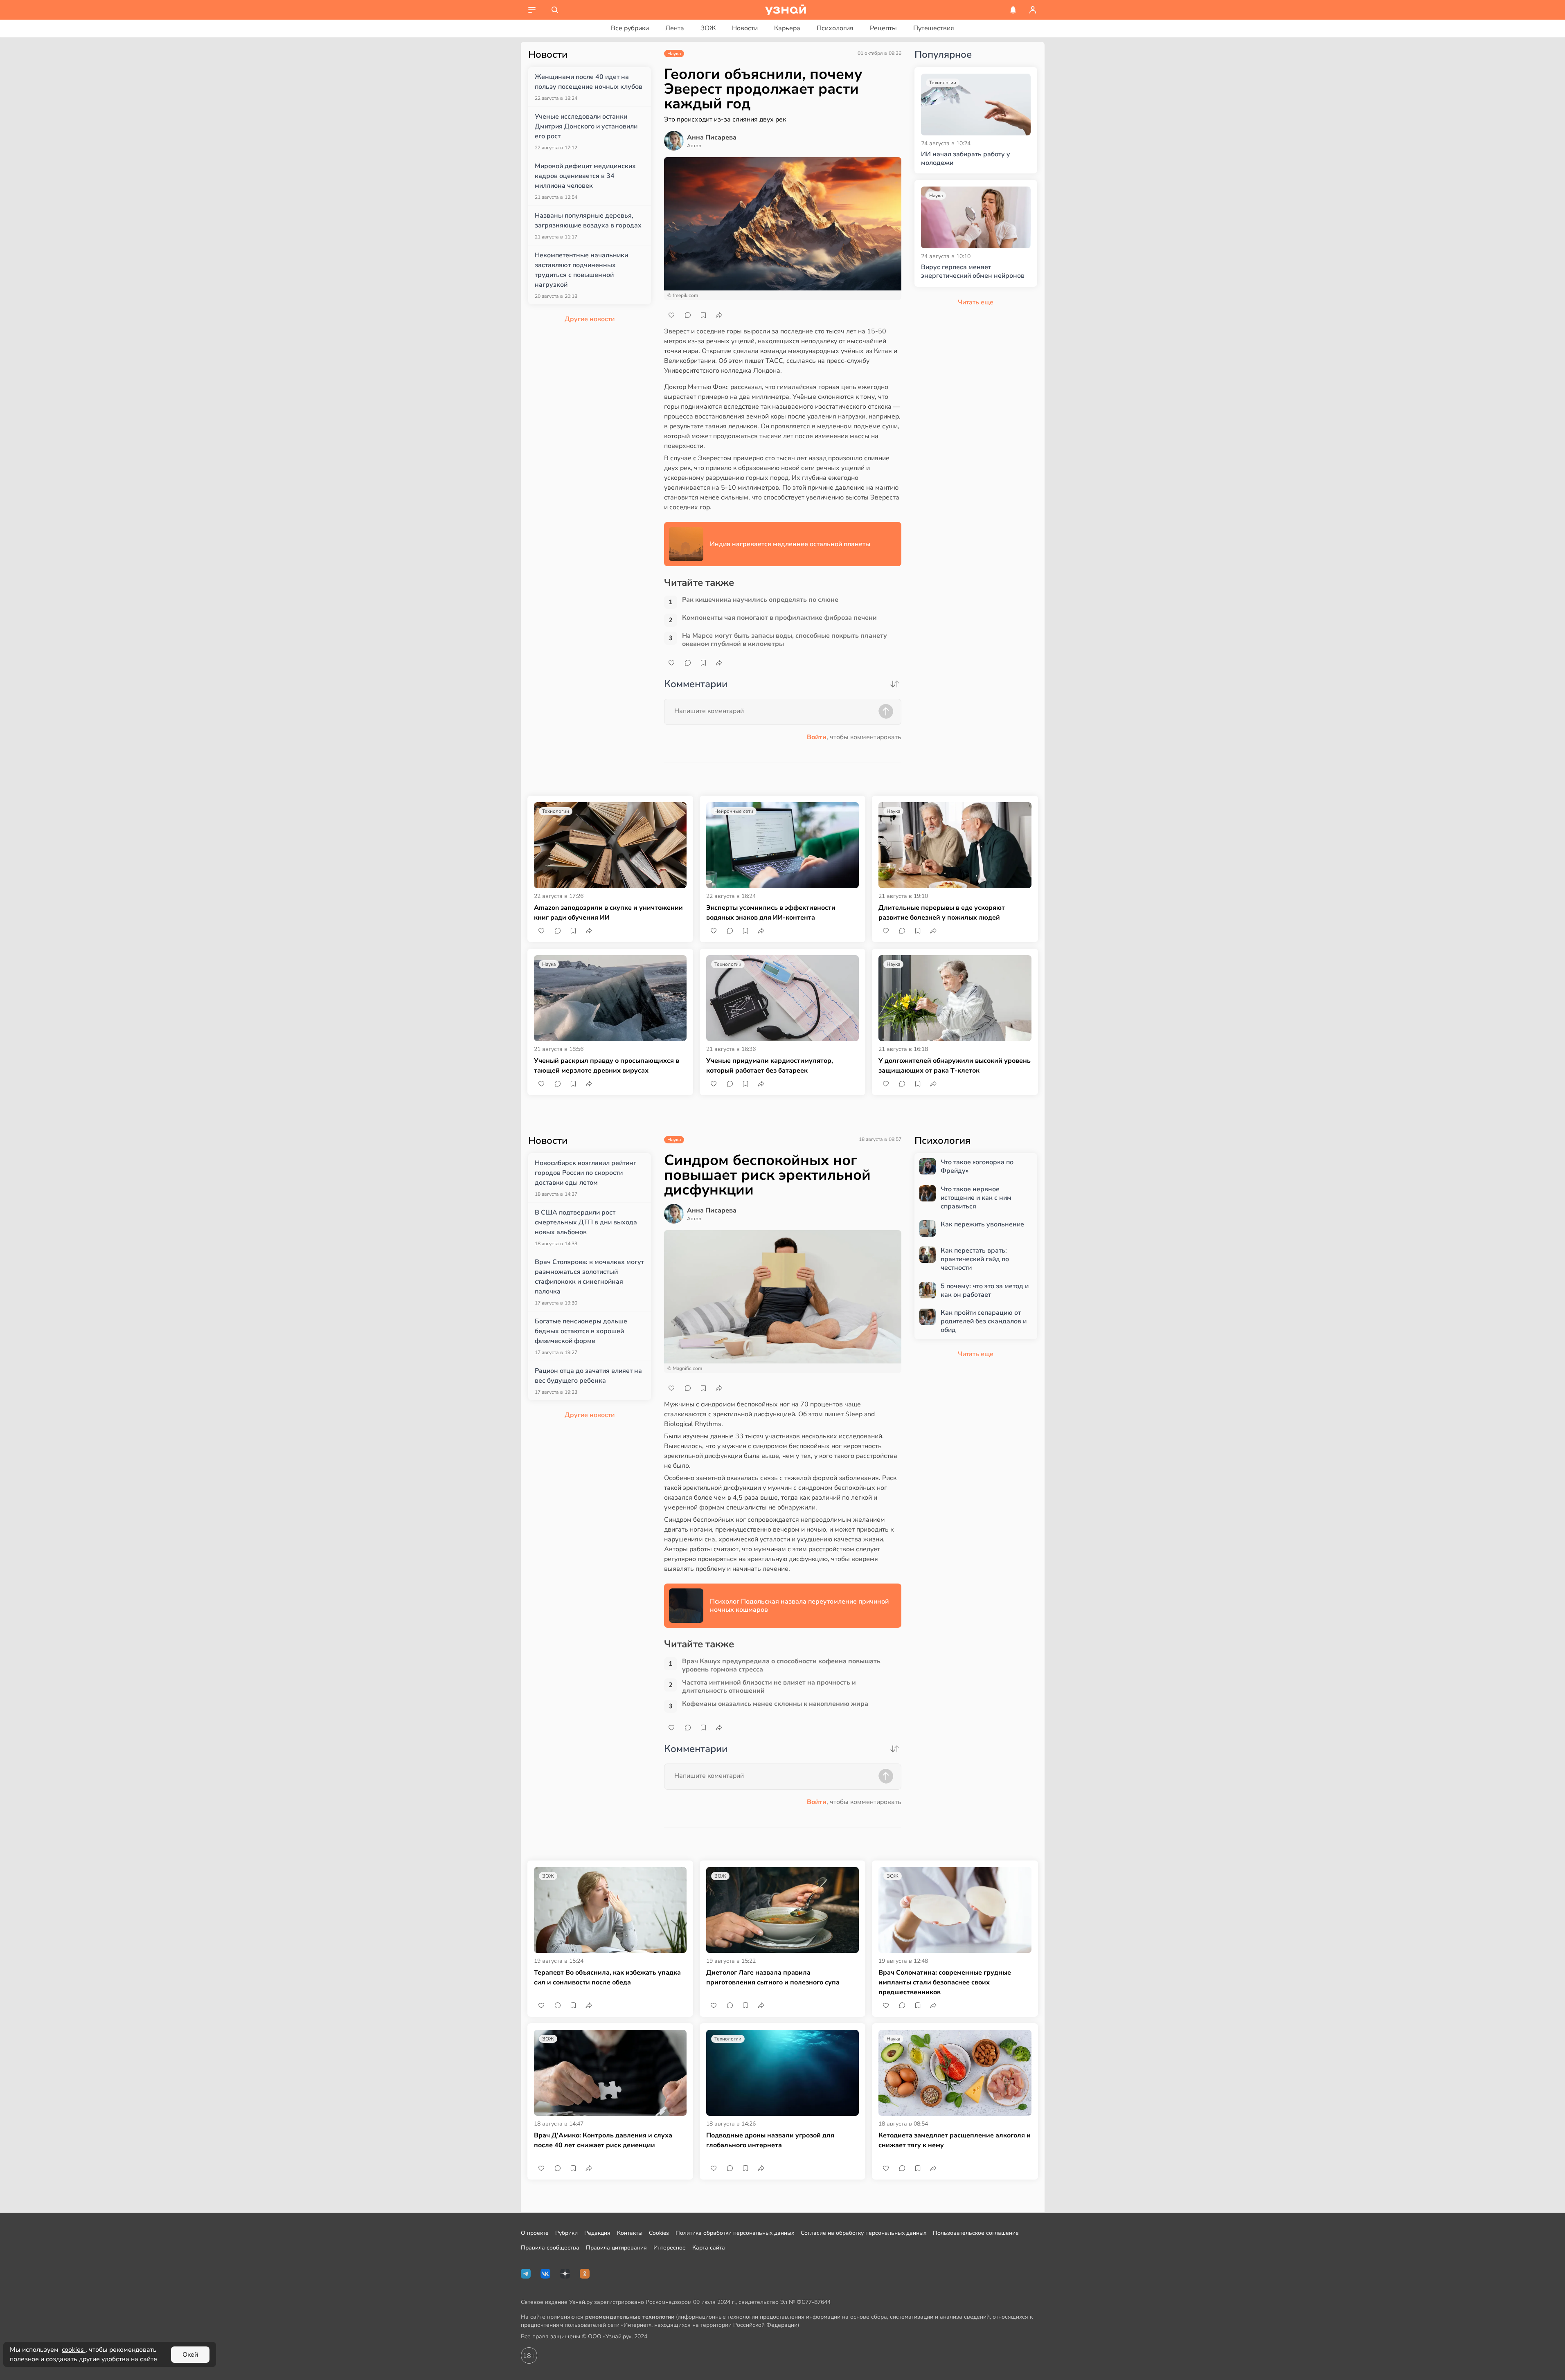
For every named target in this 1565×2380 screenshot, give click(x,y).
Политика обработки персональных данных (735, 2233)
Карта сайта (709, 2248)
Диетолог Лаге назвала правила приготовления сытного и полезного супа (773, 1977)
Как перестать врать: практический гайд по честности (975, 1259)
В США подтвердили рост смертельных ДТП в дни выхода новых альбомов (586, 1222)
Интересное (670, 2248)
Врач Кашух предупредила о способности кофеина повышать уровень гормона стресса (781, 1665)
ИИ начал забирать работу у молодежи (966, 159)
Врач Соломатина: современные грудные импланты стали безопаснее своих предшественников (945, 1982)
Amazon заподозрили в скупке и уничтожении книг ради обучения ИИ (608, 913)
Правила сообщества (550, 2248)
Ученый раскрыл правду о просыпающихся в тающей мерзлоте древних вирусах (607, 1066)
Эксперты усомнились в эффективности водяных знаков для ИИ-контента (771, 913)
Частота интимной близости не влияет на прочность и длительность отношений (769, 1687)
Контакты (630, 2233)
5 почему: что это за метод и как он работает (985, 1291)
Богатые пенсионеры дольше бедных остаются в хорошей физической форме (581, 1331)
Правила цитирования (616, 2248)
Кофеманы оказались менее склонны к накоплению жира (775, 1704)
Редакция (597, 2233)
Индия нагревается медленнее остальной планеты (790, 544)
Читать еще (976, 1354)
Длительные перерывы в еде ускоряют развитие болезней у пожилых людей (942, 913)
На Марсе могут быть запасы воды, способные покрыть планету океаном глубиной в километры (785, 640)
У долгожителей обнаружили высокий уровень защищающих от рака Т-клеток (955, 1066)
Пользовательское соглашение (976, 2233)
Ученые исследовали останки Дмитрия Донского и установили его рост (586, 126)
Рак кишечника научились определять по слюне (760, 600)
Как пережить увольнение (982, 1225)
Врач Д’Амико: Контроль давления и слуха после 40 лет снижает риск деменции (603, 2140)
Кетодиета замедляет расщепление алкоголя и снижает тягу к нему (955, 2140)
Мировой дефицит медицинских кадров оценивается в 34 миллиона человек (585, 176)
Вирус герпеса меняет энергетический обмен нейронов (973, 272)
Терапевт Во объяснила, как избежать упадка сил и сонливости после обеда (607, 1977)
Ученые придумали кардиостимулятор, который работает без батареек (770, 1066)
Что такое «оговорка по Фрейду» (977, 1167)
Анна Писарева (712, 137)
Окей (190, 2355)
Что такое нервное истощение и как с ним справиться (976, 1198)
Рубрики (566, 2233)
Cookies (659, 2233)
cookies (74, 2350)
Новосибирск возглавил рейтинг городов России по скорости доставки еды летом (585, 1173)
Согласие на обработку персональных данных (864, 2233)
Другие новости (590, 319)
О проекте (535, 2233)
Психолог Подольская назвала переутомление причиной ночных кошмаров (799, 1606)
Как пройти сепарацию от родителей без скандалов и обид (984, 1321)
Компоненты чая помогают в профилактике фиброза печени (779, 618)
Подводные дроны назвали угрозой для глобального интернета (770, 2140)
